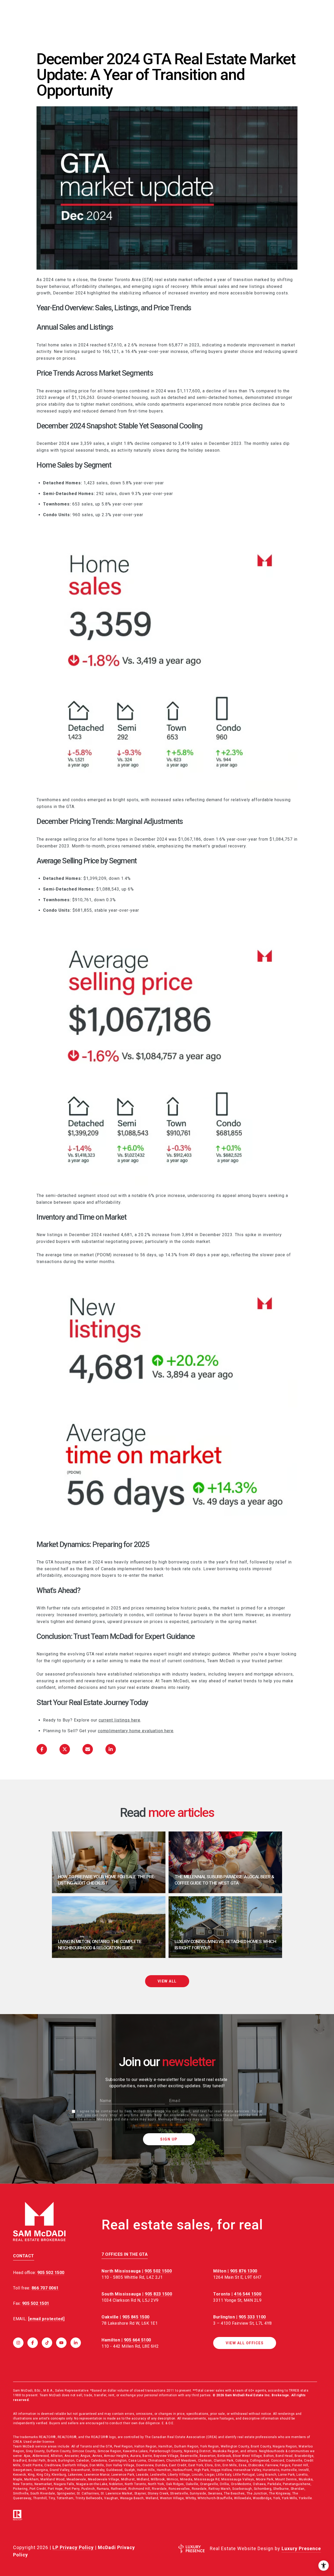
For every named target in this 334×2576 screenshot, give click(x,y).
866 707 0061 (45, 2288)
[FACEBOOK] (33, 2343)
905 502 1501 (36, 2303)
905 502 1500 (158, 2271)
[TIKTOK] (47, 2343)
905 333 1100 (252, 2317)
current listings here (120, 1720)
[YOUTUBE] (61, 2343)
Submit (169, 2139)
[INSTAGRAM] (18, 2343)
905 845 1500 (136, 2317)
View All (167, 1981)
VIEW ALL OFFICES (245, 2343)
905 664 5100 (138, 2340)
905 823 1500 (158, 2294)
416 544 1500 (248, 2294)
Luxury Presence (301, 2548)
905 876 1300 (244, 2271)
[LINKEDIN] (76, 2343)
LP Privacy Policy (73, 2547)
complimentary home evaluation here (136, 1731)
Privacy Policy (221, 2119)
